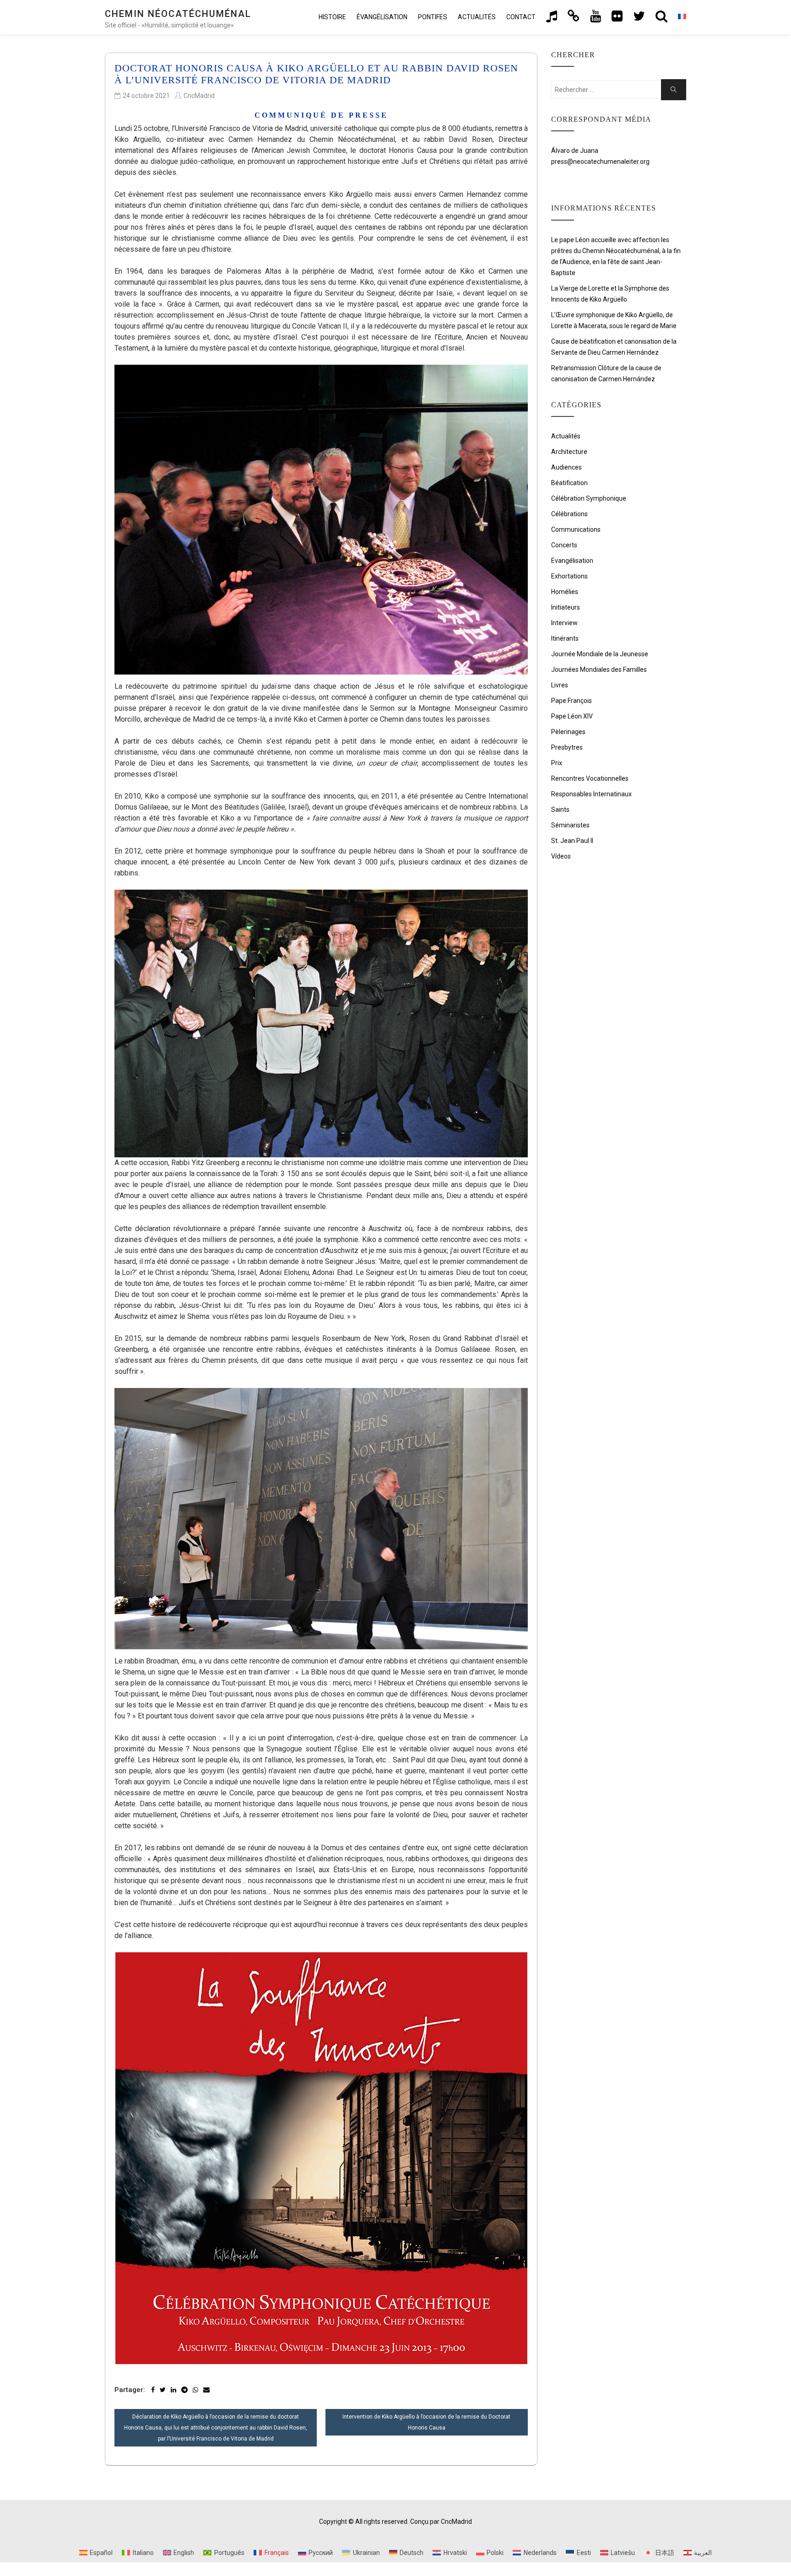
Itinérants (565, 638)
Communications (576, 529)
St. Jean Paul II (572, 841)
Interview (564, 623)
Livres (560, 685)
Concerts (564, 545)
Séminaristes (570, 825)
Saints (560, 810)
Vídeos (561, 856)
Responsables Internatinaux (591, 794)
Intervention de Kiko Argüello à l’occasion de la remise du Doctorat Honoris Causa (426, 2422)
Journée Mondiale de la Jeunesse (600, 654)
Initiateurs (566, 607)
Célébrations (569, 514)
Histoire (332, 17)
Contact (521, 17)
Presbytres (567, 747)
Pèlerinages (568, 732)
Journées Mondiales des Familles (599, 670)
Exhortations (569, 576)
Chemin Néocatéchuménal (178, 14)
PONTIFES (433, 17)
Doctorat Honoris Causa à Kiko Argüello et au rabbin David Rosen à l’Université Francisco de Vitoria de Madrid (316, 74)
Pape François (572, 701)
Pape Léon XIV (572, 716)
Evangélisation (572, 561)
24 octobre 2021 (146, 96)
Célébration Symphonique (589, 498)
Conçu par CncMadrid (441, 2522)
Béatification (569, 483)
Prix (557, 763)
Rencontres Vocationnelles (590, 778)
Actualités (477, 17)
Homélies (565, 592)
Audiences (566, 467)
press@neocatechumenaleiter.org (600, 162)
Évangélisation (382, 17)
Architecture (569, 452)
